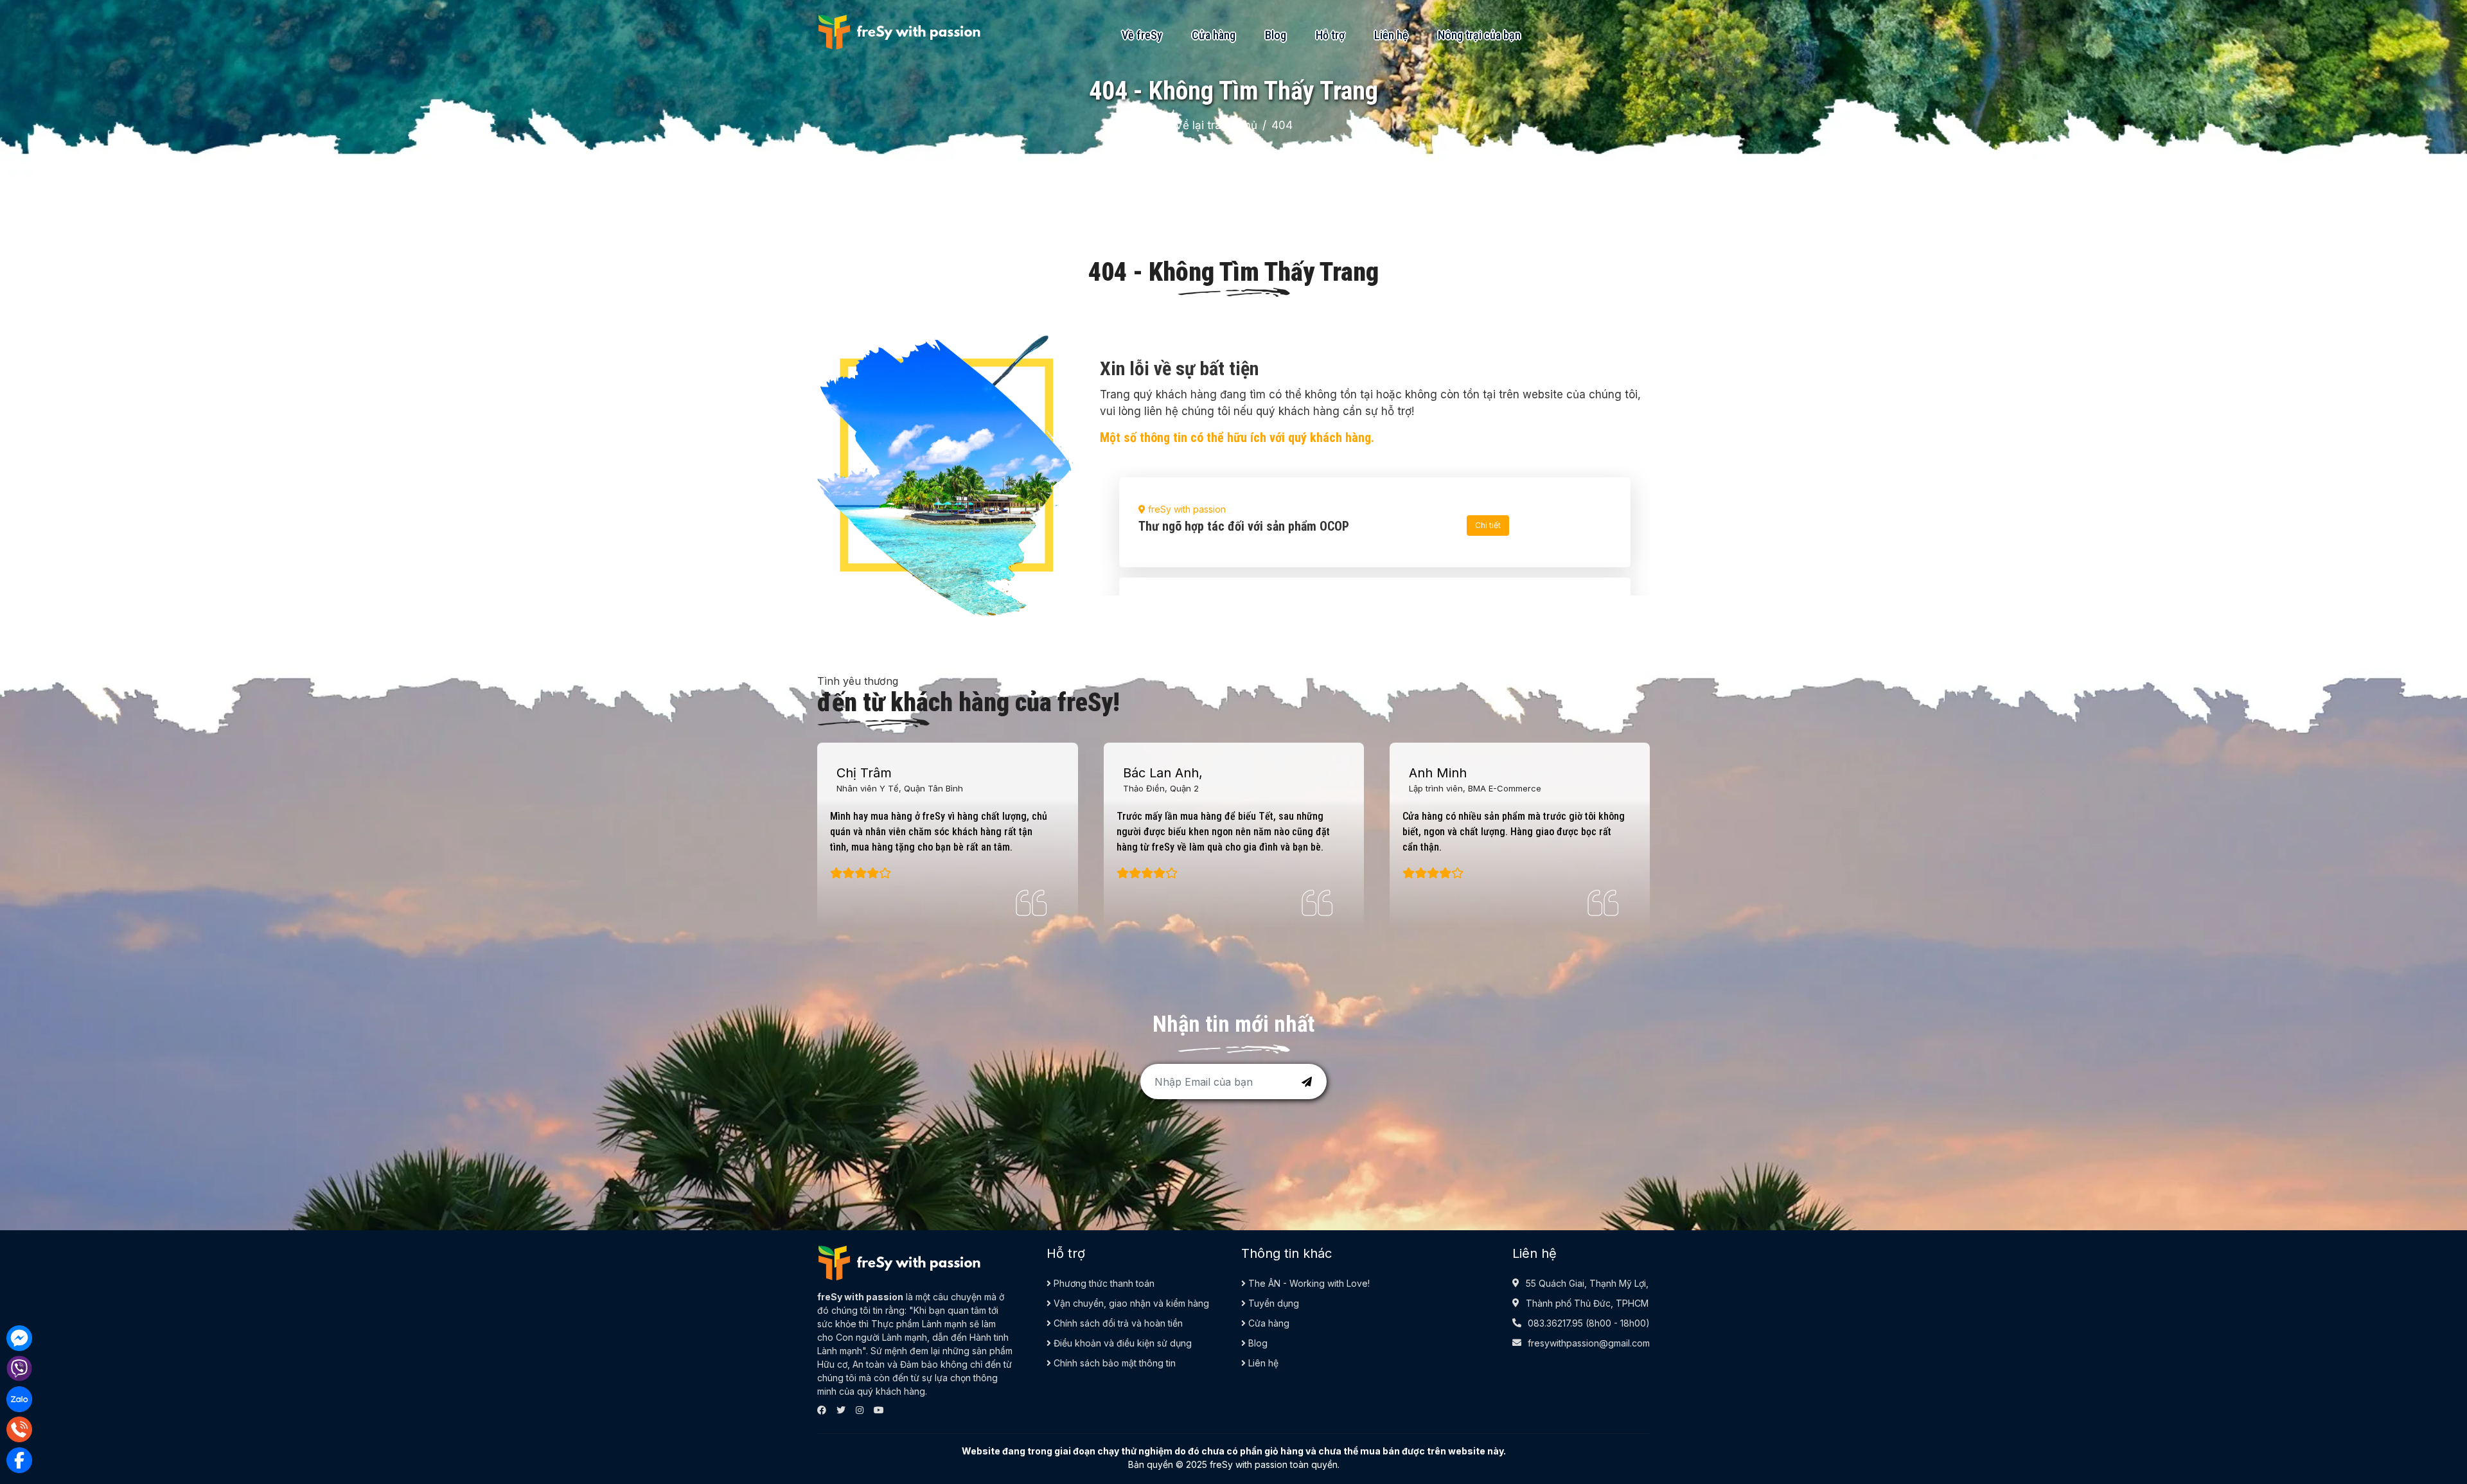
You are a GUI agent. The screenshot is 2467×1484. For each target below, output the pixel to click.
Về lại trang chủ (1216, 125)
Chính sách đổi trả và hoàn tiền (1117, 1323)
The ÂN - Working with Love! (1308, 1283)
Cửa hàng (1214, 35)
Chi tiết (1488, 525)
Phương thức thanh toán (1103, 1283)
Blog (1276, 35)
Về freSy (1142, 35)
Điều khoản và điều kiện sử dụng (1121, 1343)
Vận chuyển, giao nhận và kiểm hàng (1130, 1303)
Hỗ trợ (1330, 35)
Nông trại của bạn (1479, 35)
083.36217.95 (1555, 1323)
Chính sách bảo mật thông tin (1113, 1363)
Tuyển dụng (1272, 1303)
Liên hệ (1391, 35)
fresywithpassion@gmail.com (1589, 1343)
